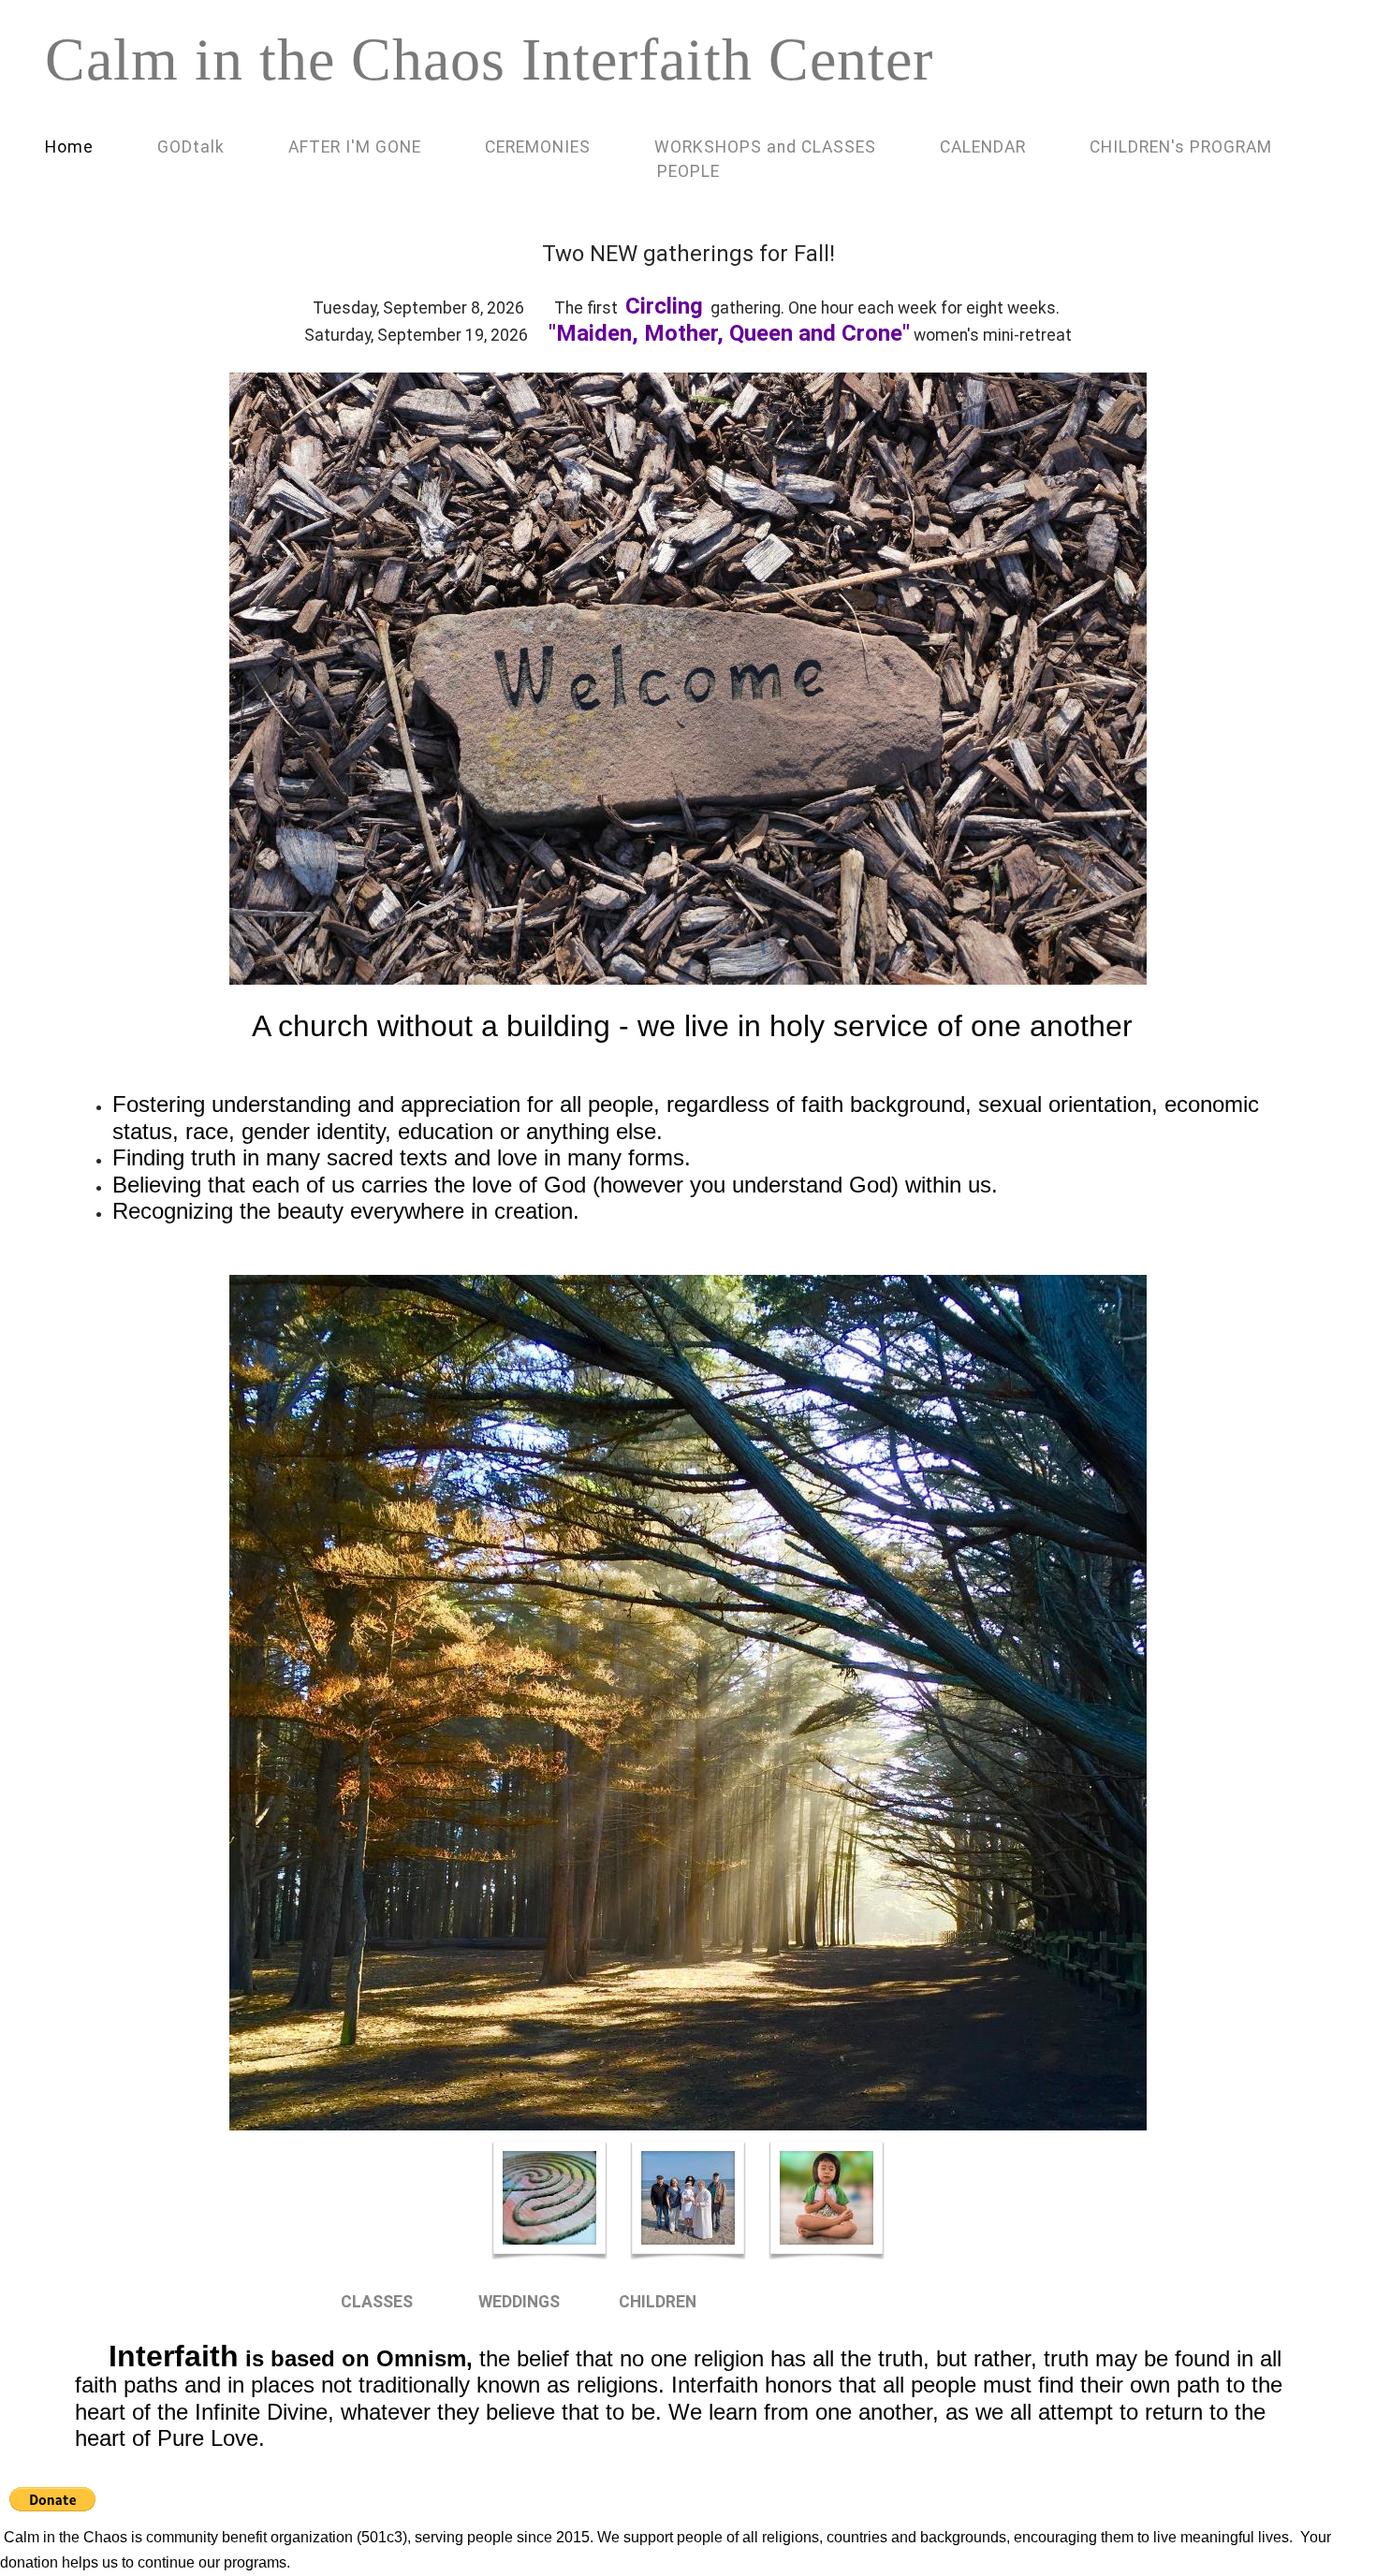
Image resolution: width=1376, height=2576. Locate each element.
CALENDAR (983, 147)
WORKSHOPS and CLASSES (765, 147)
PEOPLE (688, 171)
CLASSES (377, 2302)
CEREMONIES (538, 147)
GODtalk (191, 147)
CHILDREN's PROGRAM (1181, 147)
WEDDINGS (519, 2302)
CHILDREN (658, 2302)
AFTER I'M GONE (355, 147)
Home (69, 147)
